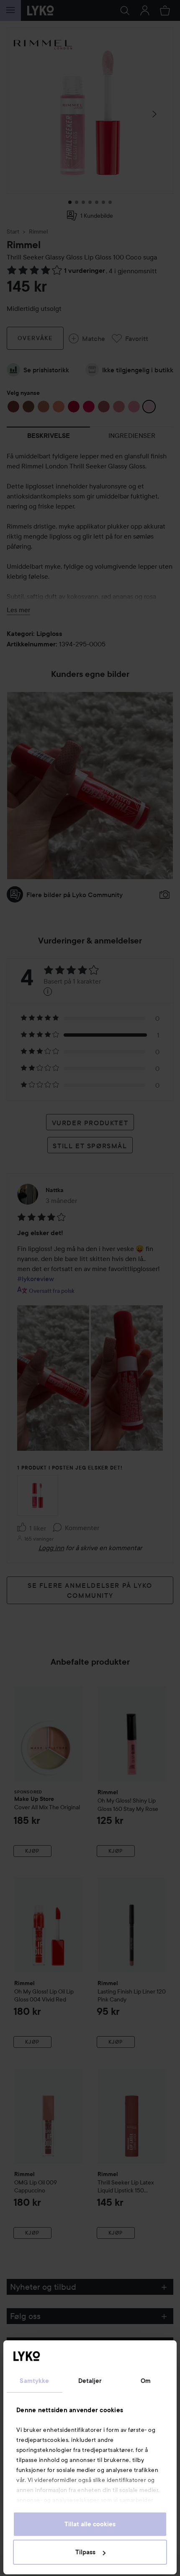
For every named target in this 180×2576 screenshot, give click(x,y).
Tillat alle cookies (90, 2524)
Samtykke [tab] (34, 2381)
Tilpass (85, 2552)
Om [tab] (146, 2381)
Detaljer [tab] (90, 2381)
